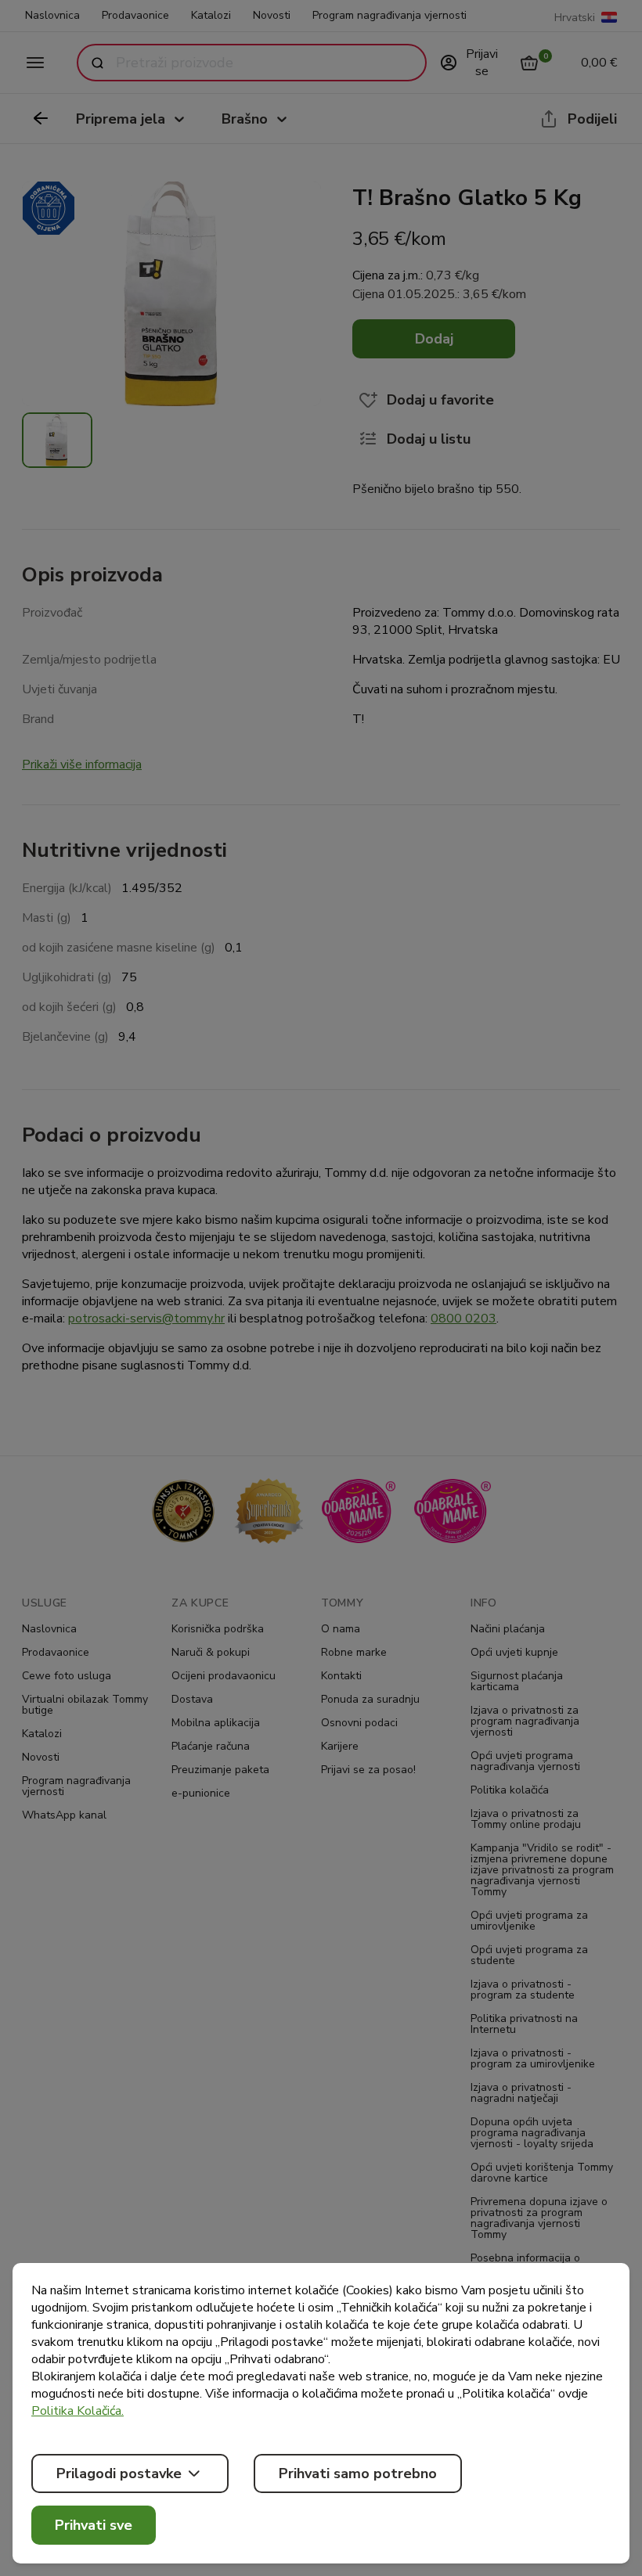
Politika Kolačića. (78, 2411)
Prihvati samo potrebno (358, 2473)
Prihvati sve (94, 2525)
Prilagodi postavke (119, 2473)
